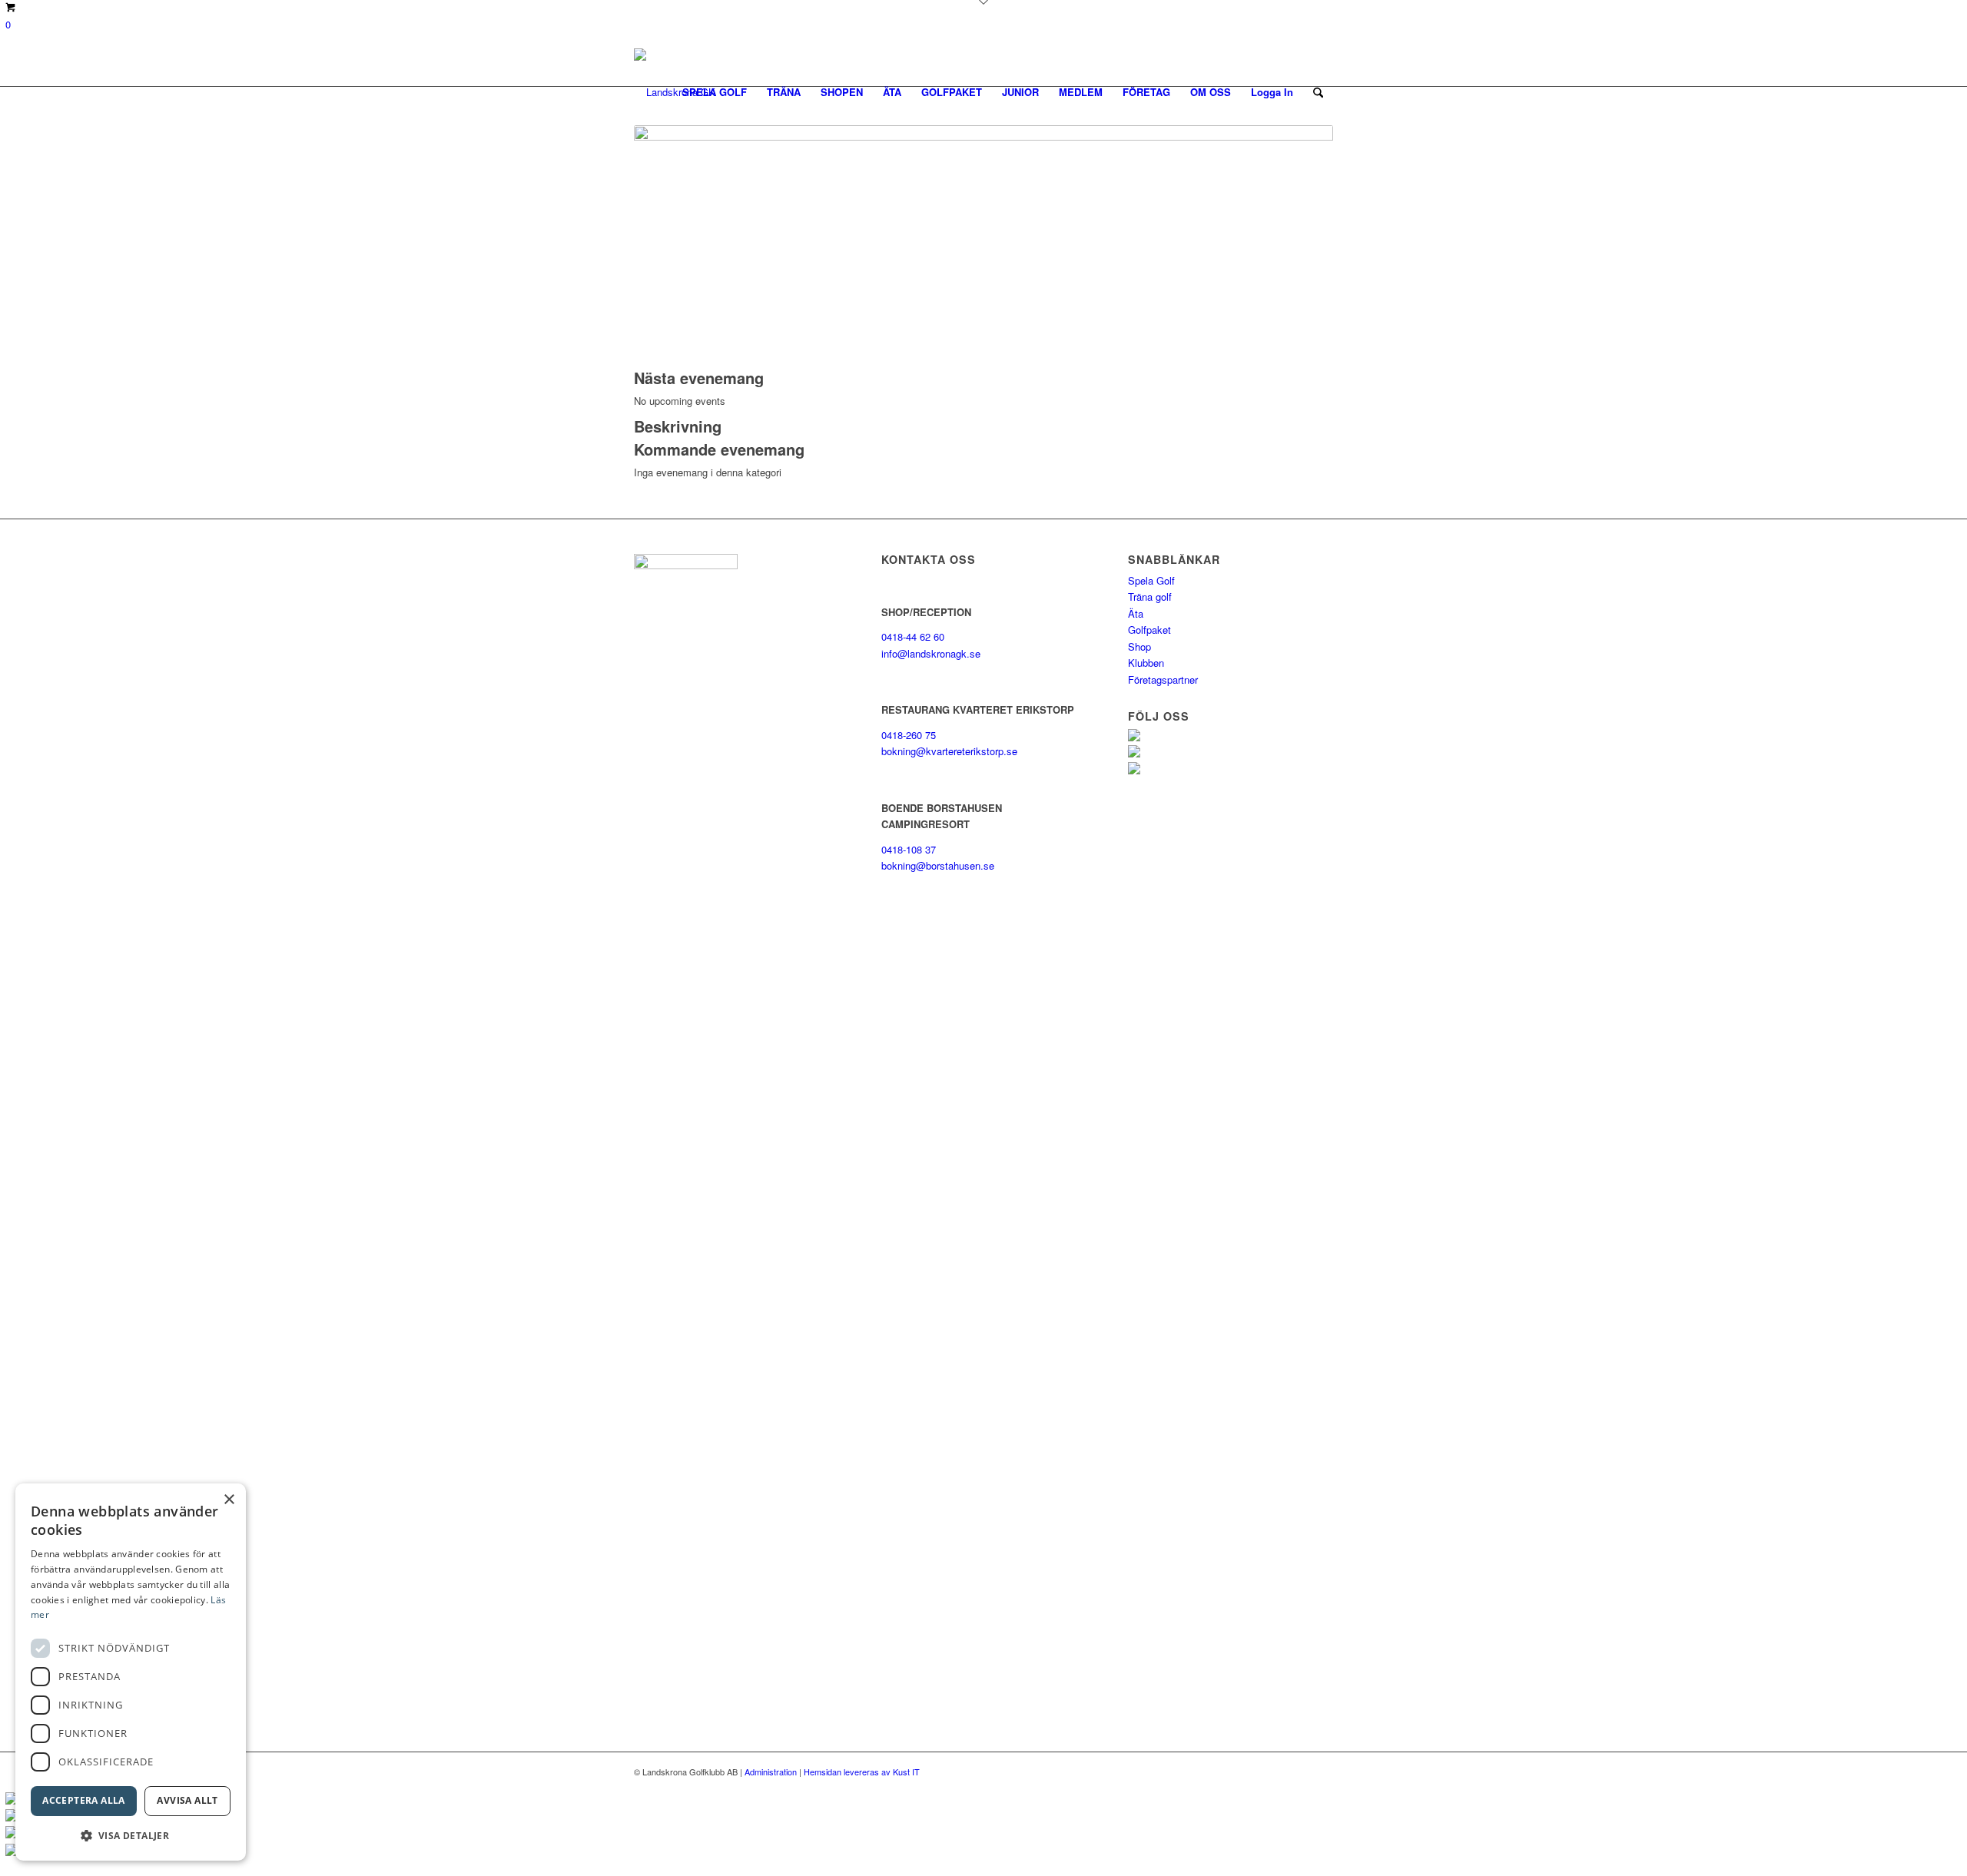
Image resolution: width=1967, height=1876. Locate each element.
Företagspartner (1163, 679)
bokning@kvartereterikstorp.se (949, 751)
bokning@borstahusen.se (938, 865)
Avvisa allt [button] (187, 1800)
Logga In (1272, 92)
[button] (131, 1836)
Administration (771, 1772)
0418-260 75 (909, 735)
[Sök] (1318, 92)
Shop (1139, 646)
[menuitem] (715, 92)
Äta (1136, 613)
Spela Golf (1151, 580)
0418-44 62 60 (913, 636)
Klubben (1146, 663)
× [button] (229, 1500)
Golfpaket (1149, 630)
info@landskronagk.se (931, 653)
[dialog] (131, 1672)
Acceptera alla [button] (84, 1800)
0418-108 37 (909, 849)
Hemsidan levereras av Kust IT (862, 1772)
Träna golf (1150, 597)
